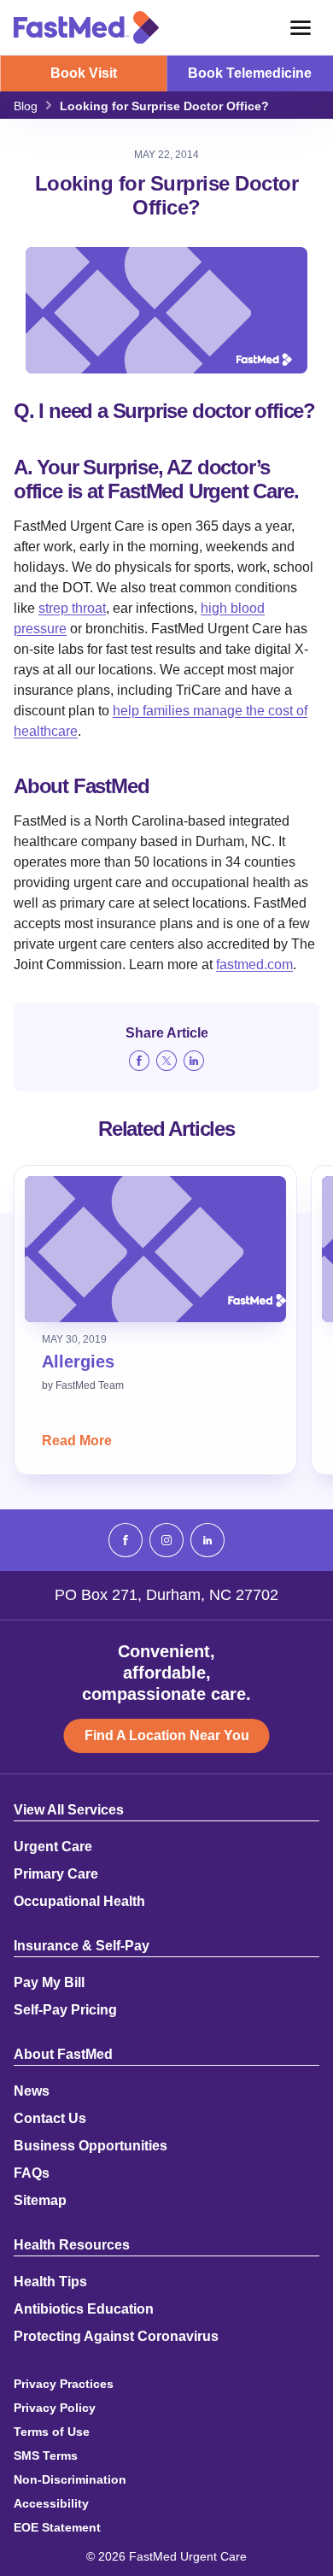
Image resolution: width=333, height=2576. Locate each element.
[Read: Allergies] (155, 1249)
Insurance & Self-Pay (82, 1946)
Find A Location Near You (167, 1735)
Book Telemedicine (250, 73)
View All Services (69, 1810)
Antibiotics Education (84, 2309)
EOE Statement (57, 2527)
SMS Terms (46, 2455)
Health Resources (72, 2245)
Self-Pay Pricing (65, 2010)
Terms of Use (52, 2432)
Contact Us (50, 2119)
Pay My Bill (49, 1983)
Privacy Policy (55, 2408)
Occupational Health (79, 1902)
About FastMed (63, 2055)
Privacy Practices (64, 2384)
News (32, 2091)
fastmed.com (254, 965)
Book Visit (84, 73)
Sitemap (40, 2201)
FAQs (32, 2173)
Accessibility (51, 2503)
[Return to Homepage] (86, 27)
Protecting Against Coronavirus (116, 2337)
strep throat (72, 608)
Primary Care (56, 1874)
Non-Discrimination (70, 2479)
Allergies (78, 1362)
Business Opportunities (91, 2146)
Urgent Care (53, 1847)
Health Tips (50, 2282)
